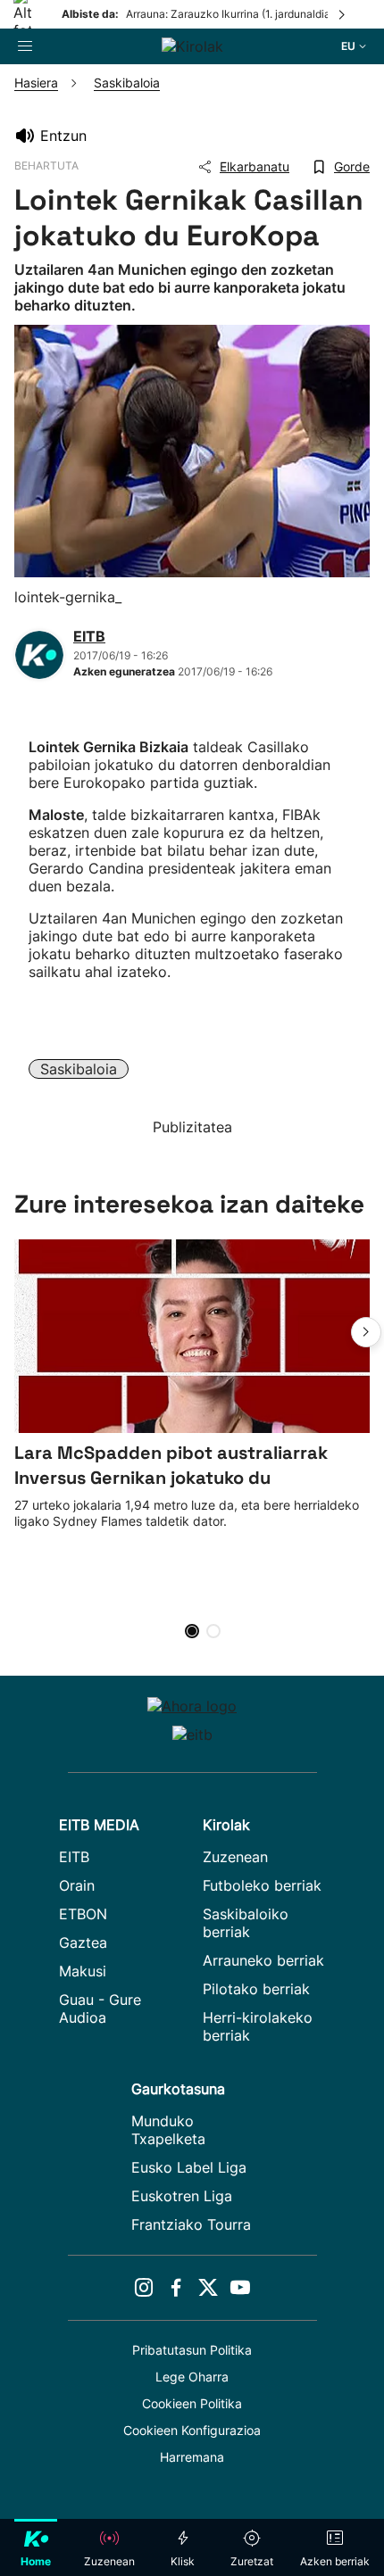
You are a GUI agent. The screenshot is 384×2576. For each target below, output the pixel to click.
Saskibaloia (79, 1069)
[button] (366, 1332)
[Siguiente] (343, 14)
